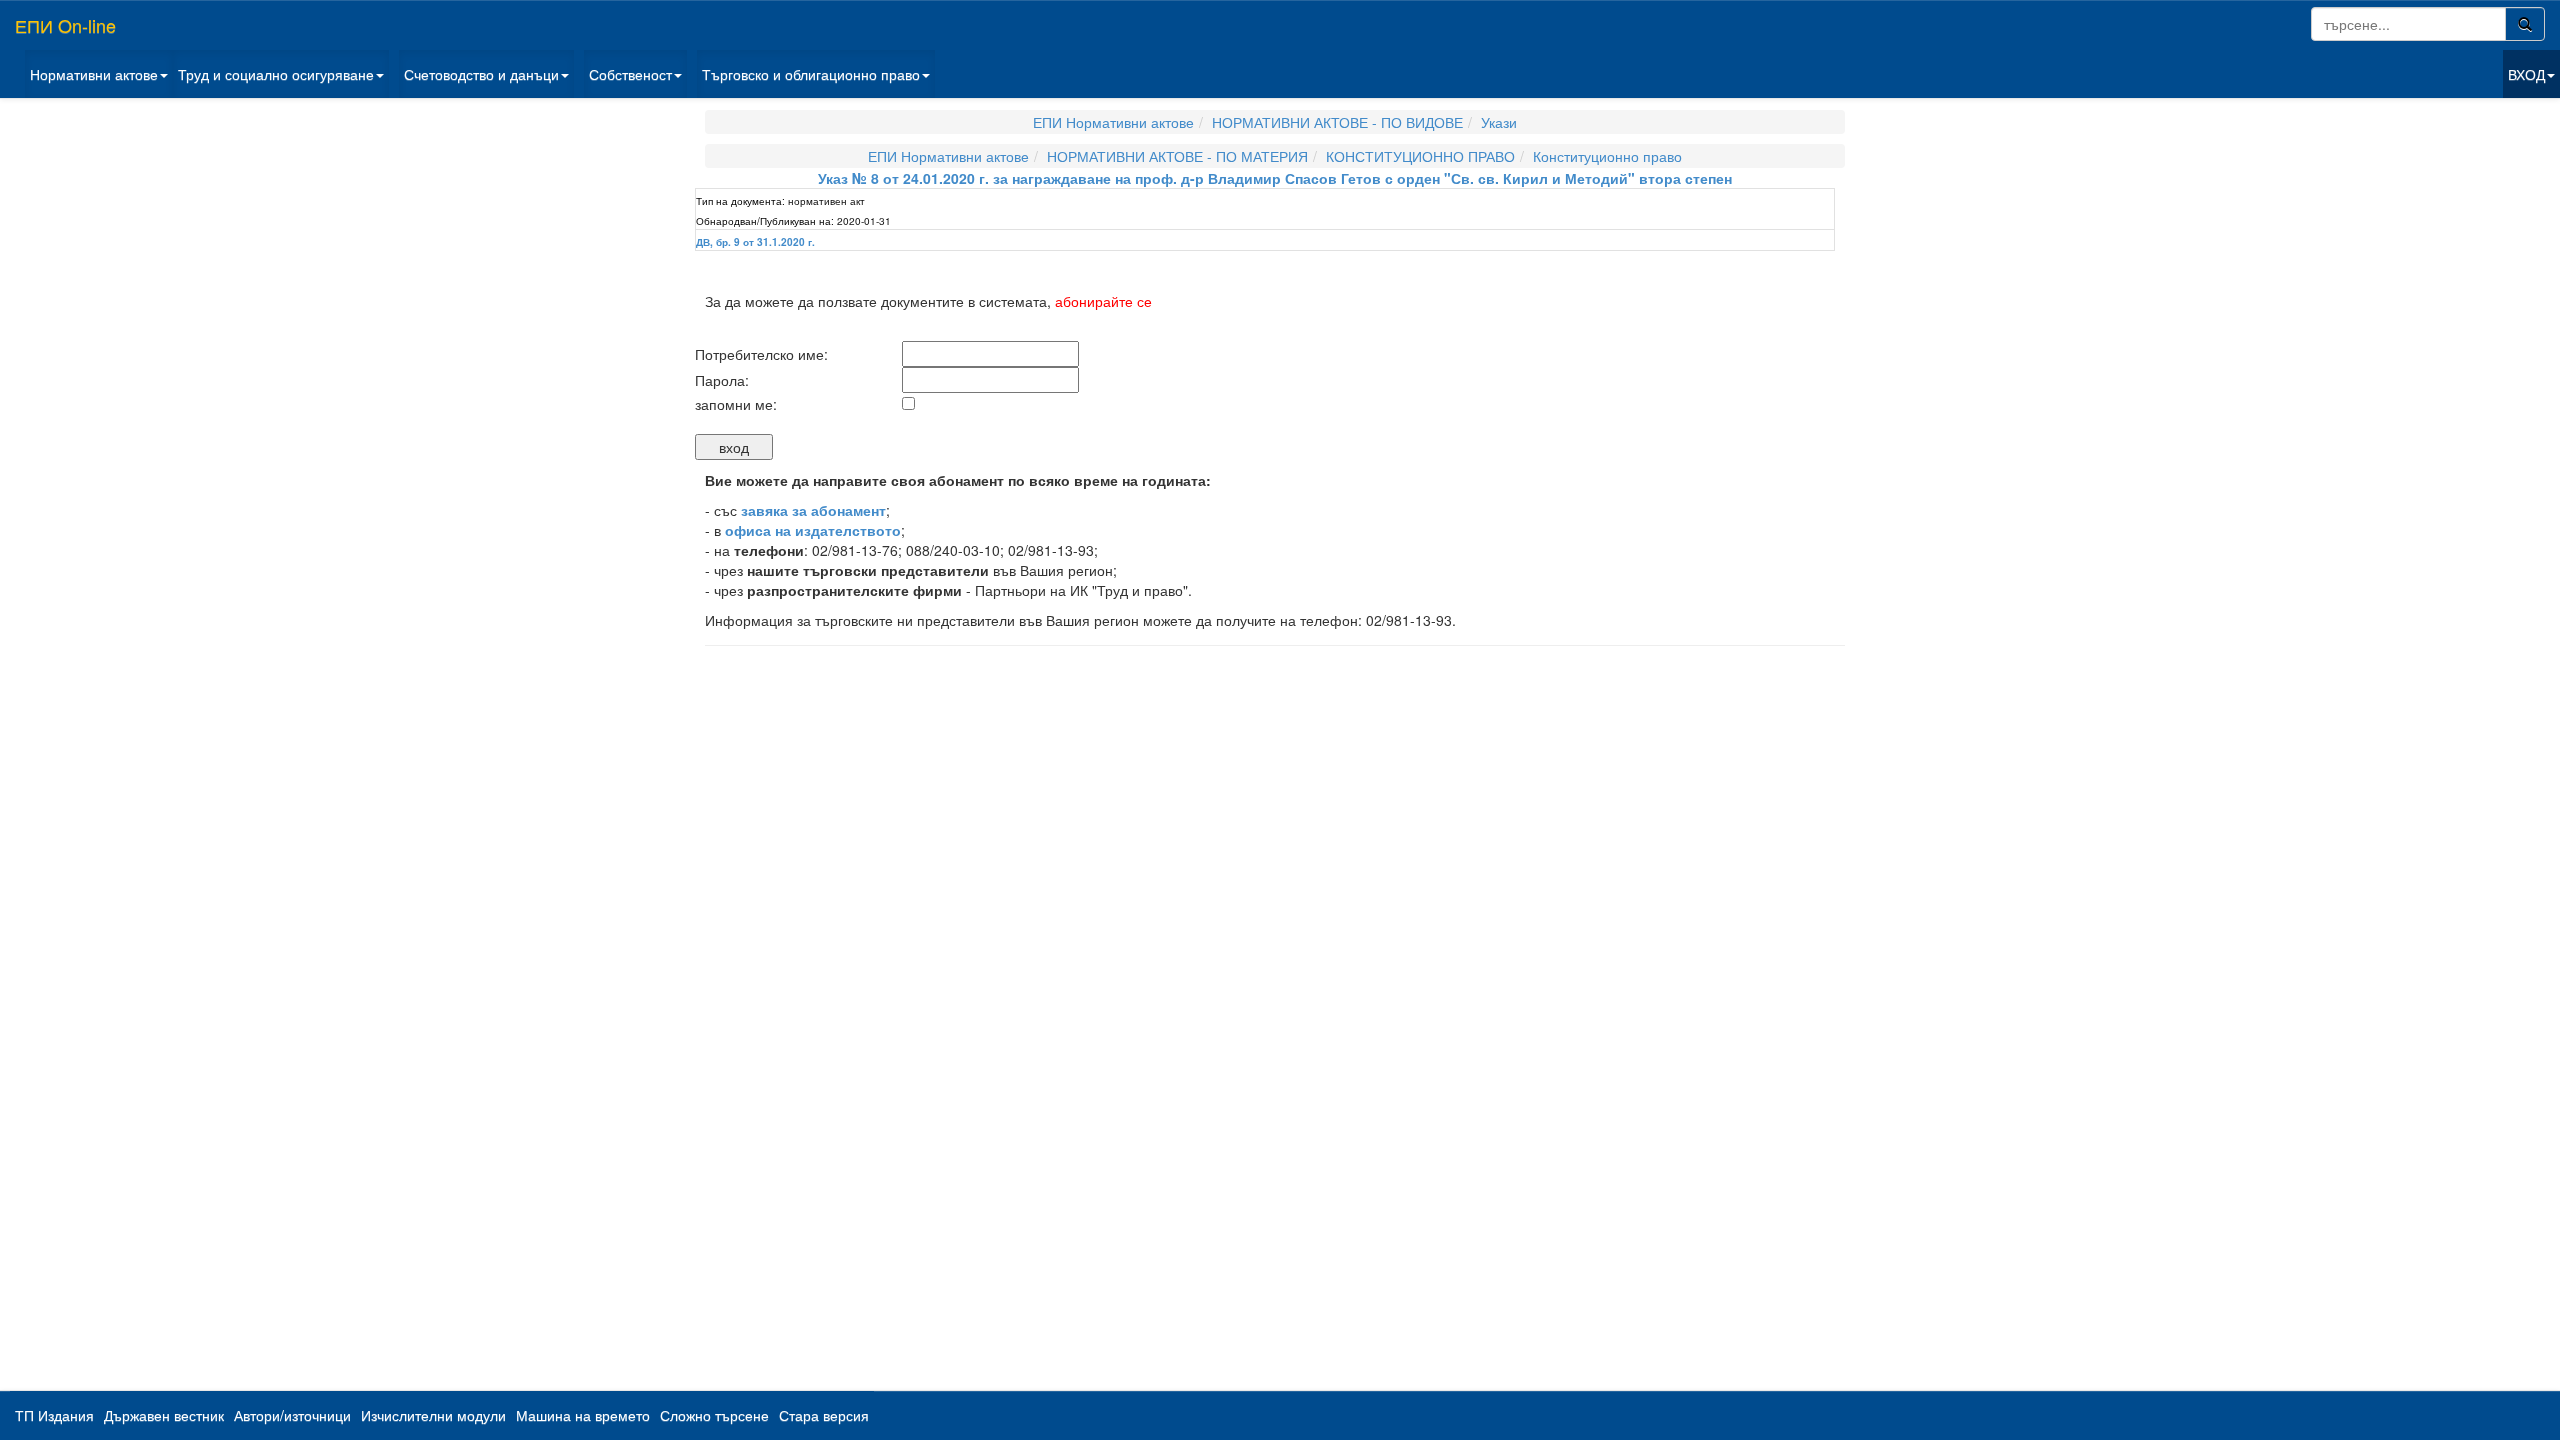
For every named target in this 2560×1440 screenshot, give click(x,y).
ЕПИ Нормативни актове (1113, 122)
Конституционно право (1607, 156)
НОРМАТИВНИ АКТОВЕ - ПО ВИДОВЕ (1337, 122)
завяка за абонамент (813, 510)
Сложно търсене (714, 1415)
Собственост (630, 74)
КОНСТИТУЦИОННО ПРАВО (1420, 156)
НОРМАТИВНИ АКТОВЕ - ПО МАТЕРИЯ (1177, 156)
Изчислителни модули (433, 1415)
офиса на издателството (813, 530)
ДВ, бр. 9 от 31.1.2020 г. (755, 242)
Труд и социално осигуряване (276, 74)
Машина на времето (583, 1415)
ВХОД (2526, 74)
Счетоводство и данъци (481, 74)
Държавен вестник (164, 1415)
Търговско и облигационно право (811, 74)
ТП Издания (54, 1415)
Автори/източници (292, 1415)
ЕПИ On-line (65, 25)
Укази (1499, 122)
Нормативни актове (94, 74)
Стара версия (824, 1415)
